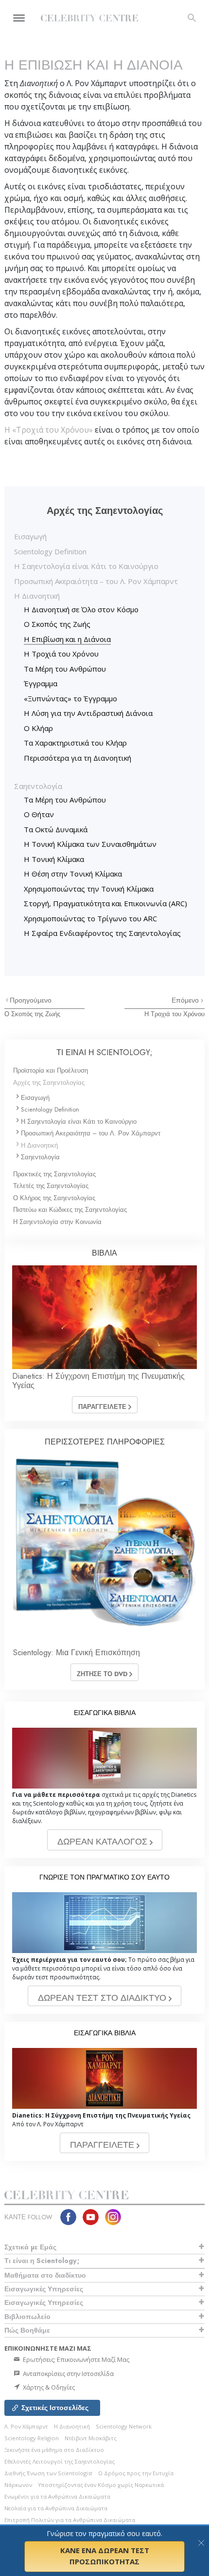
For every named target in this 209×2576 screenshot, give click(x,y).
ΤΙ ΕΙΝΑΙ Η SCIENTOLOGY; (104, 1052)
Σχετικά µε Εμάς (30, 2247)
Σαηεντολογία (38, 786)
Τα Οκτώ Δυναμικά (56, 829)
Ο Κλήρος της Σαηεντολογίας (54, 1198)
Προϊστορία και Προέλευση (51, 1070)
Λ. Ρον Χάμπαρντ (26, 2426)
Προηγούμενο (31, 1000)
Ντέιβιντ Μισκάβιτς (91, 2438)
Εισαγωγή (30, 536)
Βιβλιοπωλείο (27, 2317)
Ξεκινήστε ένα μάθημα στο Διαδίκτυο (54, 2450)
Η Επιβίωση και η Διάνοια (67, 639)
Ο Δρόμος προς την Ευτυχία (136, 2473)
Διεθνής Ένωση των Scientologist (48, 2473)
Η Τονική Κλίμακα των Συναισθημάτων (90, 844)
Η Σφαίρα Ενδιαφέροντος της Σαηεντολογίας (102, 933)
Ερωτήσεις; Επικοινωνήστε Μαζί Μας (75, 2359)
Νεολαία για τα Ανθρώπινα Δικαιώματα (56, 2508)
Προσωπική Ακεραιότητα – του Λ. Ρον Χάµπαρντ (96, 581)
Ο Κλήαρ (38, 728)
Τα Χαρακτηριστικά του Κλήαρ (75, 743)
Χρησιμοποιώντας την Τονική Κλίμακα (89, 889)
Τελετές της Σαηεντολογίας (51, 1186)
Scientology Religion (32, 2438)
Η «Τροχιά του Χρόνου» (50, 430)
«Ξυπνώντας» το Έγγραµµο (70, 698)
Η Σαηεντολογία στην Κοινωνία (57, 1222)
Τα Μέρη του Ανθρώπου (65, 669)
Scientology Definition (50, 551)
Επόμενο (186, 1000)
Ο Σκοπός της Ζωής (57, 624)
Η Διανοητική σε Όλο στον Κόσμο (81, 609)
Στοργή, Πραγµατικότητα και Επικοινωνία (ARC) (105, 903)
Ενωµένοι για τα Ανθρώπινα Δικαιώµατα (57, 2496)
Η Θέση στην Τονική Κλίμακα (73, 874)
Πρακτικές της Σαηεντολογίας (54, 1174)
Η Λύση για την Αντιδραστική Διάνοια (88, 713)
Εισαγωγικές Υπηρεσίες (44, 2289)
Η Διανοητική (37, 596)
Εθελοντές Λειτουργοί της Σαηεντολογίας (60, 2461)
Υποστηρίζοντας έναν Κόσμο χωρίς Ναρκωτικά (101, 2485)
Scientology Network (124, 2426)
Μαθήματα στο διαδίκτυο (45, 2275)
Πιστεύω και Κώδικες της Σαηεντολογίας (70, 1210)
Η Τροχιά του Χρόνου (61, 654)
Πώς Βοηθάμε (27, 2330)
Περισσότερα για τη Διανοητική (78, 758)
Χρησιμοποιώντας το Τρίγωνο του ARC (90, 918)
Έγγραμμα (41, 683)
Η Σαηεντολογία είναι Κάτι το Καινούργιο (86, 566)
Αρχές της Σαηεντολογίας (49, 1083)
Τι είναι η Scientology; (42, 2261)
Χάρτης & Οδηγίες (48, 2387)
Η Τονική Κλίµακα (54, 859)
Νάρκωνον (18, 2485)
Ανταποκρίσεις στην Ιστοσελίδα (68, 2374)
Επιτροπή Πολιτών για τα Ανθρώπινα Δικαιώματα (70, 2520)
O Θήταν (39, 814)
